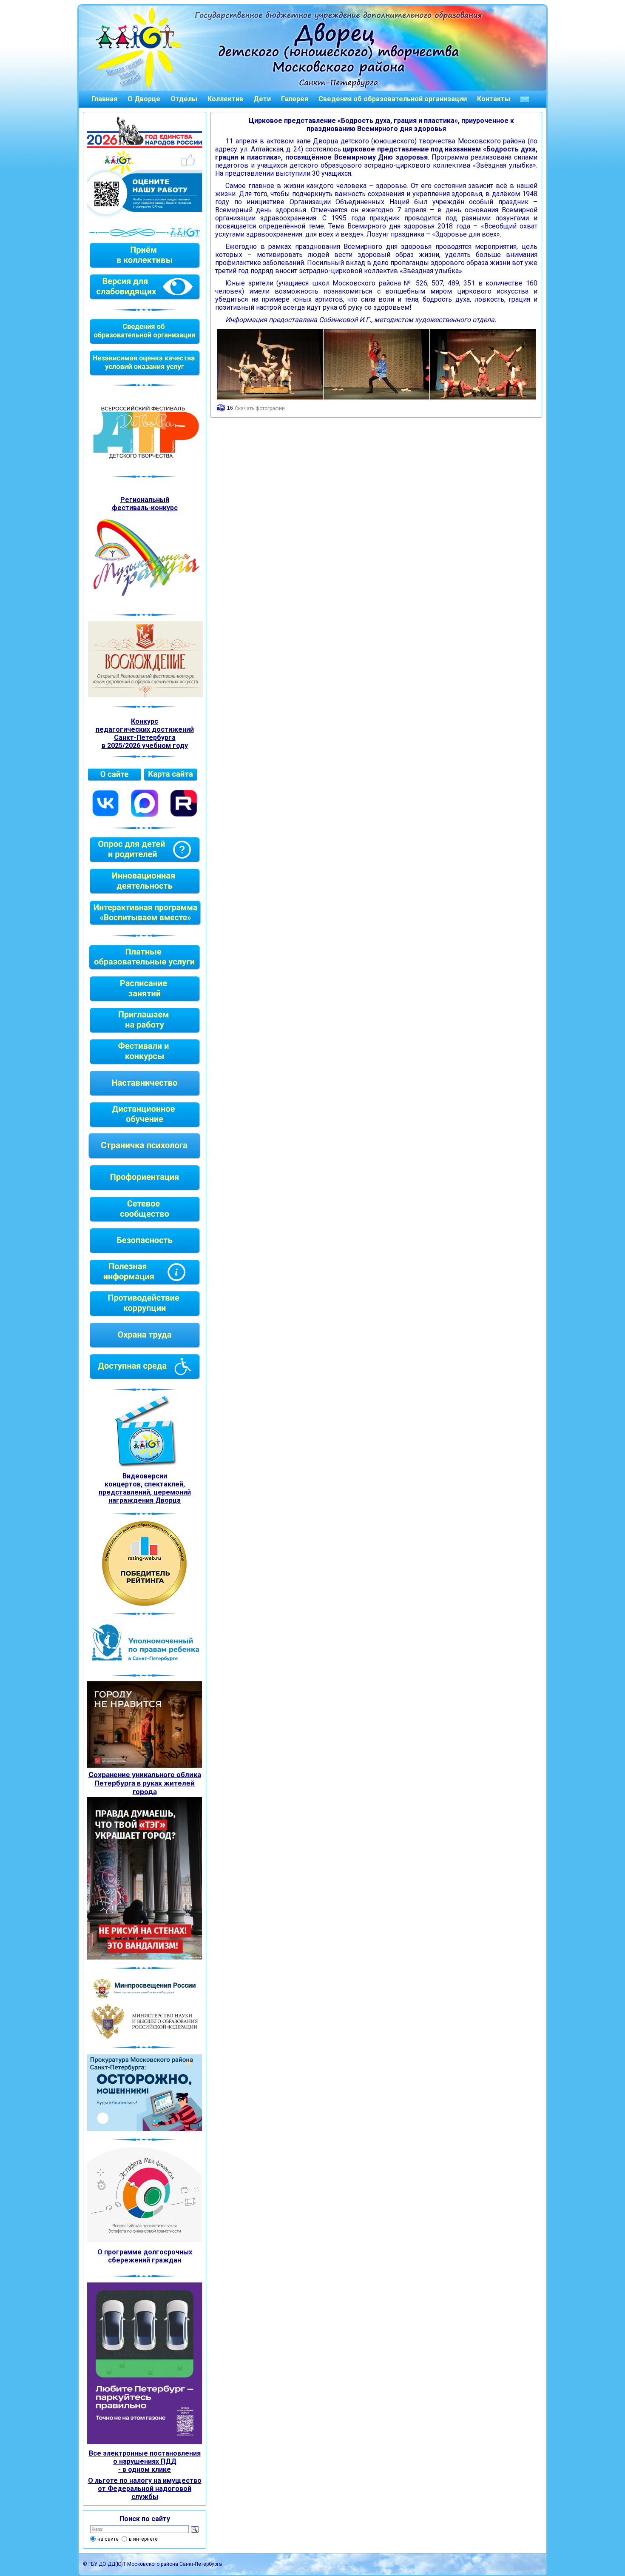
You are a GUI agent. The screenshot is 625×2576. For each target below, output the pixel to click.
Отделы (184, 99)
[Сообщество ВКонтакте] (105, 816)
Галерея (295, 99)
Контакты (494, 99)
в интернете (143, 2539)
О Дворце (144, 99)
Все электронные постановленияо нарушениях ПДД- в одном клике (145, 2461)
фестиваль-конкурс (145, 508)
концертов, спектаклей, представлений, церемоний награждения (145, 1492)
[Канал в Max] (145, 816)
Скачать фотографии (260, 408)
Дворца (168, 1500)
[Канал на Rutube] (184, 816)
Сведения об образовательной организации (393, 99)
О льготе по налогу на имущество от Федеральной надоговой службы (145, 2489)
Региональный (145, 500)
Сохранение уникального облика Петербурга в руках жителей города (145, 1783)
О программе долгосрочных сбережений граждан (145, 2256)
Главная (104, 99)
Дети (262, 99)
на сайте (108, 2539)
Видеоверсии (145, 1476)
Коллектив (225, 99)
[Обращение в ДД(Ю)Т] (525, 99)
